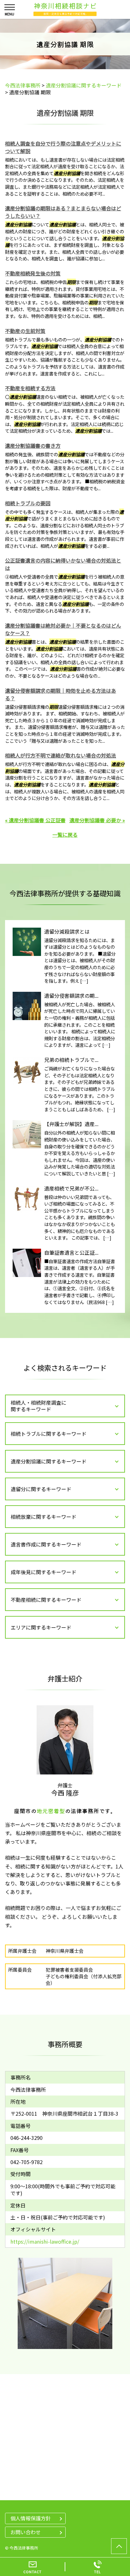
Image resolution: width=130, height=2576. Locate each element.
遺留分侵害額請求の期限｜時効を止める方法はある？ (61, 694)
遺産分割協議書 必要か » (97, 820)
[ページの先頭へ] (119, 2546)
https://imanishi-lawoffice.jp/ (45, 2241)
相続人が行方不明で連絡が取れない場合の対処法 (61, 755)
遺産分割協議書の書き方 (33, 446)
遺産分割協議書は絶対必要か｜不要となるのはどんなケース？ (63, 629)
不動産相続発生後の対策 (33, 273)
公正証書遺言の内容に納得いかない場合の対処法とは (63, 564)
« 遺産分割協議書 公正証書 (35, 820)
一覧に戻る (65, 835)
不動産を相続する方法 (30, 388)
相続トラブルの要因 (28, 503)
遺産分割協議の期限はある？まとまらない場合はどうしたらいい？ (63, 212)
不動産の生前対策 (25, 331)
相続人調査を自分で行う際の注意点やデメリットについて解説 (63, 147)
